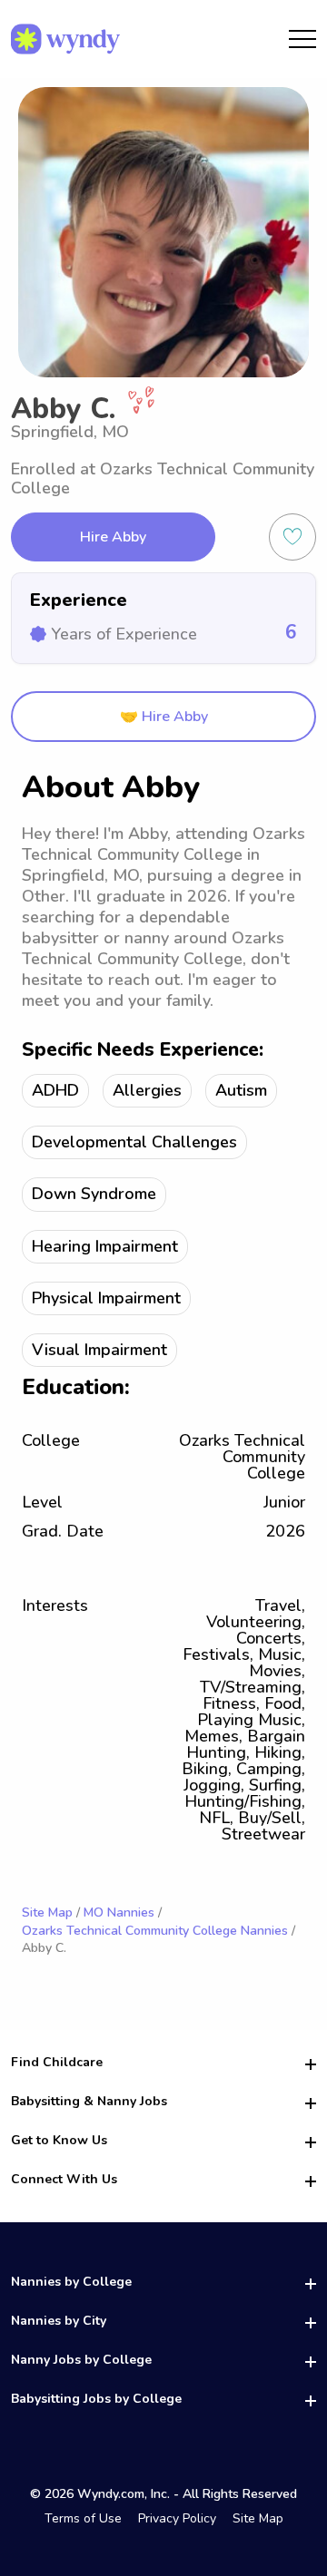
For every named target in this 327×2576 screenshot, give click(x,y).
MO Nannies (119, 1912)
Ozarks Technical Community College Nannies (155, 1931)
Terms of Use (83, 2518)
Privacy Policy (177, 2518)
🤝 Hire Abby (164, 717)
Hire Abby (113, 537)
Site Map (47, 1912)
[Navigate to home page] (65, 39)
